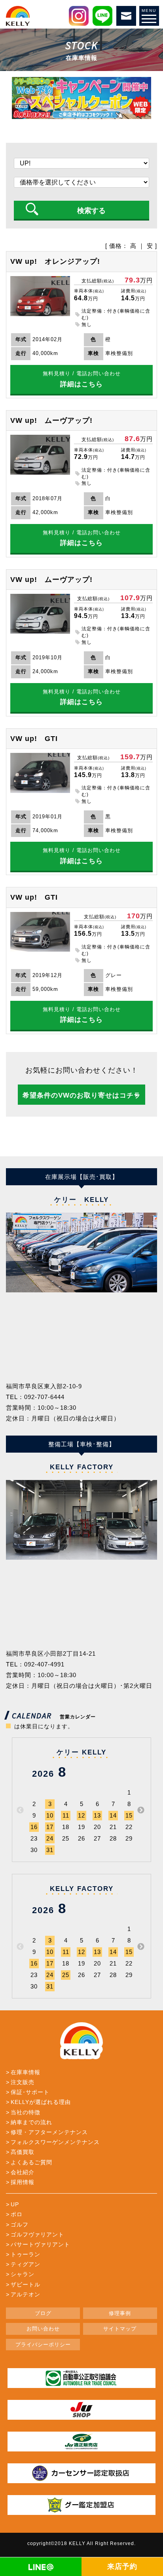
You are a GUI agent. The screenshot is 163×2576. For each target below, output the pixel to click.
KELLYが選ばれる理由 (41, 2102)
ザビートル (26, 2284)
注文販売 (23, 2082)
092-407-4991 (44, 1664)
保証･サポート (30, 2092)
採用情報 (23, 2182)
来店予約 (122, 2566)
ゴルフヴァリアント (37, 2234)
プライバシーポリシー (43, 2345)
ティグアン (26, 2264)
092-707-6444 (44, 1397)
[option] (81, 1252)
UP (15, 2204)
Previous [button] (20, 1810)
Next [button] (141, 1810)
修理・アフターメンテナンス (49, 2132)
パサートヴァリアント (40, 2244)
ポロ (17, 2214)
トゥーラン (26, 2254)
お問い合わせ (43, 2329)
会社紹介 (23, 2172)
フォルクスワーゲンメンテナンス (55, 2142)
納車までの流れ (31, 2122)
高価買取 (23, 2152)
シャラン (23, 2274)
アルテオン (26, 2294)
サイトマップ (120, 2329)
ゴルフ (20, 2225)
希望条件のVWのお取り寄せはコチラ (82, 1095)
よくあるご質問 (31, 2162)
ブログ (43, 2313)
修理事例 (120, 2313)
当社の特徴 (26, 2112)
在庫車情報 (26, 2072)
